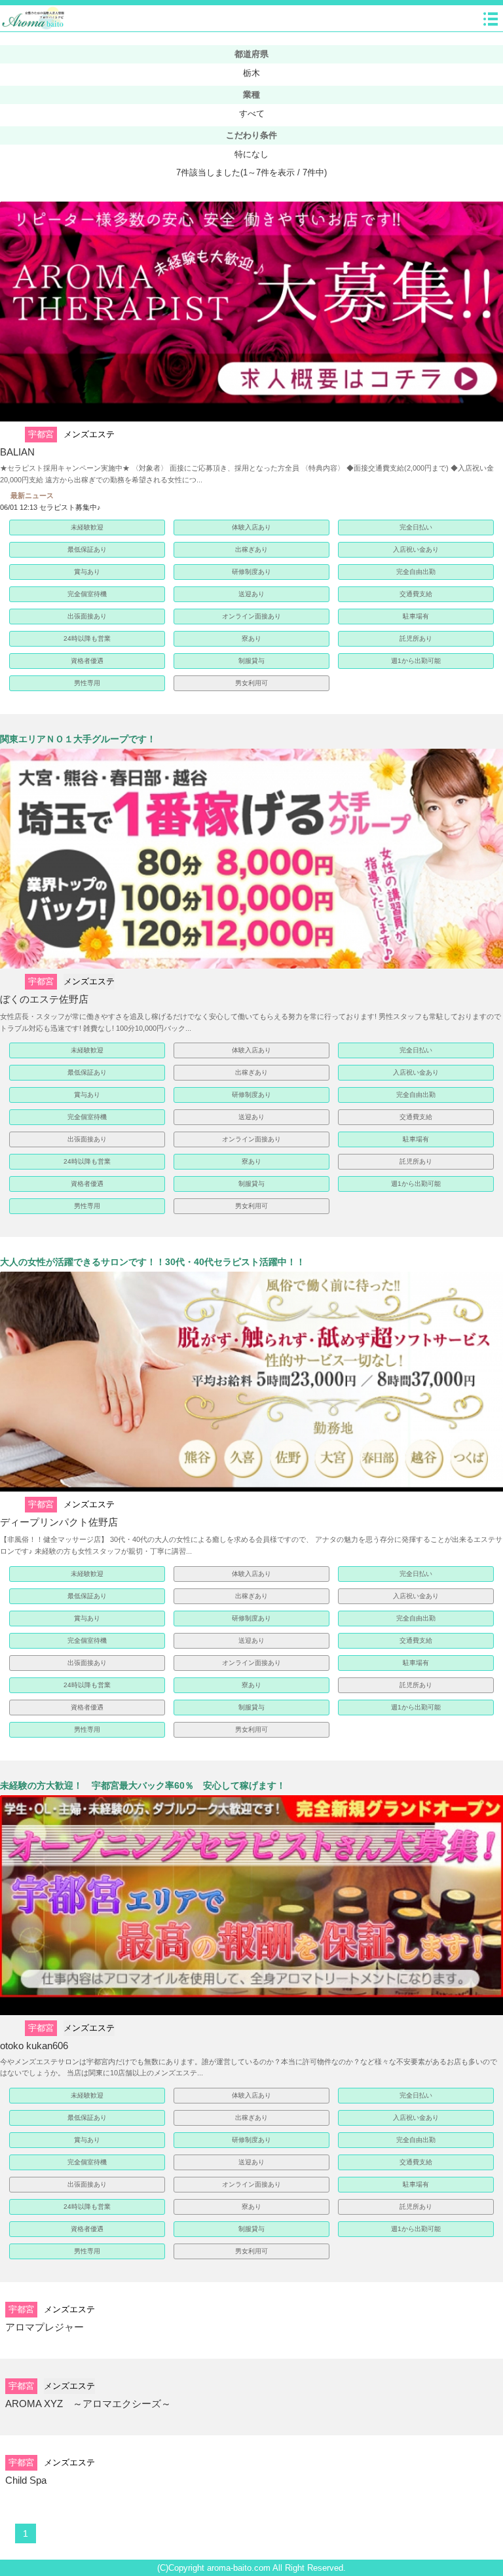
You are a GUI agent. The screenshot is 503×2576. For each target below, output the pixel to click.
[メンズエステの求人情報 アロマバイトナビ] (34, 18)
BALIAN (17, 452)
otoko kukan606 (34, 2046)
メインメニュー (491, 19)
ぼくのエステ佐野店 (44, 999)
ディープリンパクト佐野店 (59, 1522)
